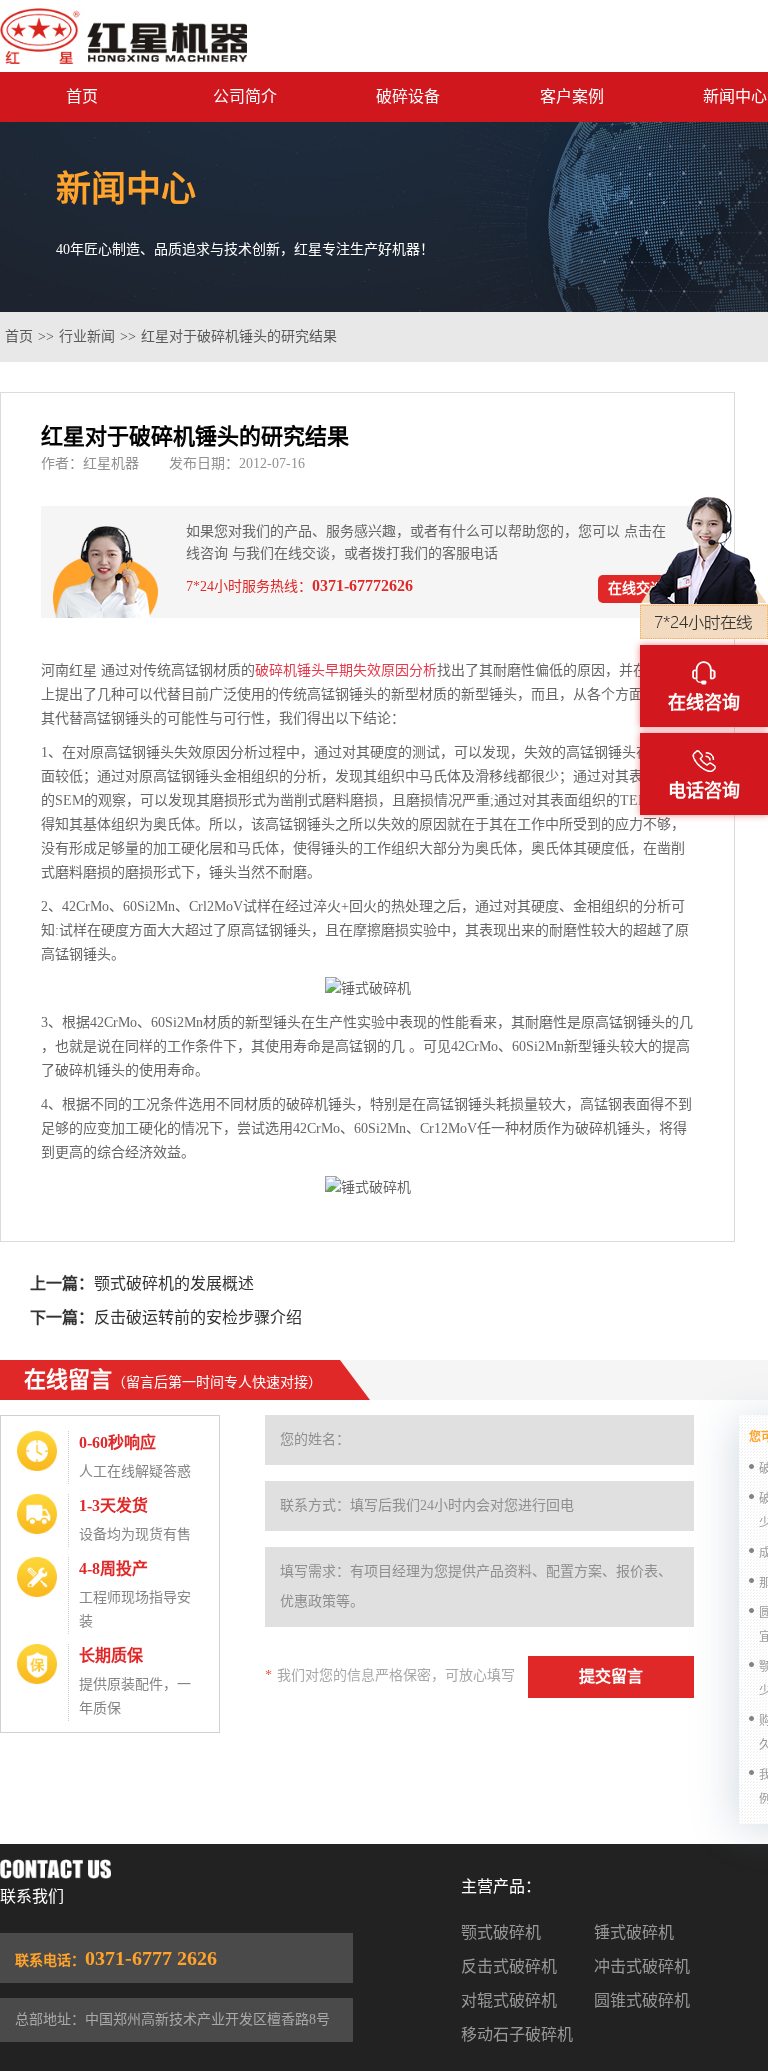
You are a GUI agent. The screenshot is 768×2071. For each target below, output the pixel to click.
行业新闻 (87, 336)
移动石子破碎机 (517, 2034)
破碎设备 (408, 96)
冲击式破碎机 (642, 1966)
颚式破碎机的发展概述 (174, 1283)
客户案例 (572, 96)
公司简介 (245, 96)
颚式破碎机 (501, 1932)
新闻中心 (735, 96)
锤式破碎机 (634, 1932)
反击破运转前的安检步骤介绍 (198, 1317)
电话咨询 (704, 791)
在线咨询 (704, 703)
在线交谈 (636, 588)
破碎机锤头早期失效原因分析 (346, 670)
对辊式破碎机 (509, 2000)
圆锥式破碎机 (642, 2000)
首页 (82, 96)
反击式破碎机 (509, 1966)
